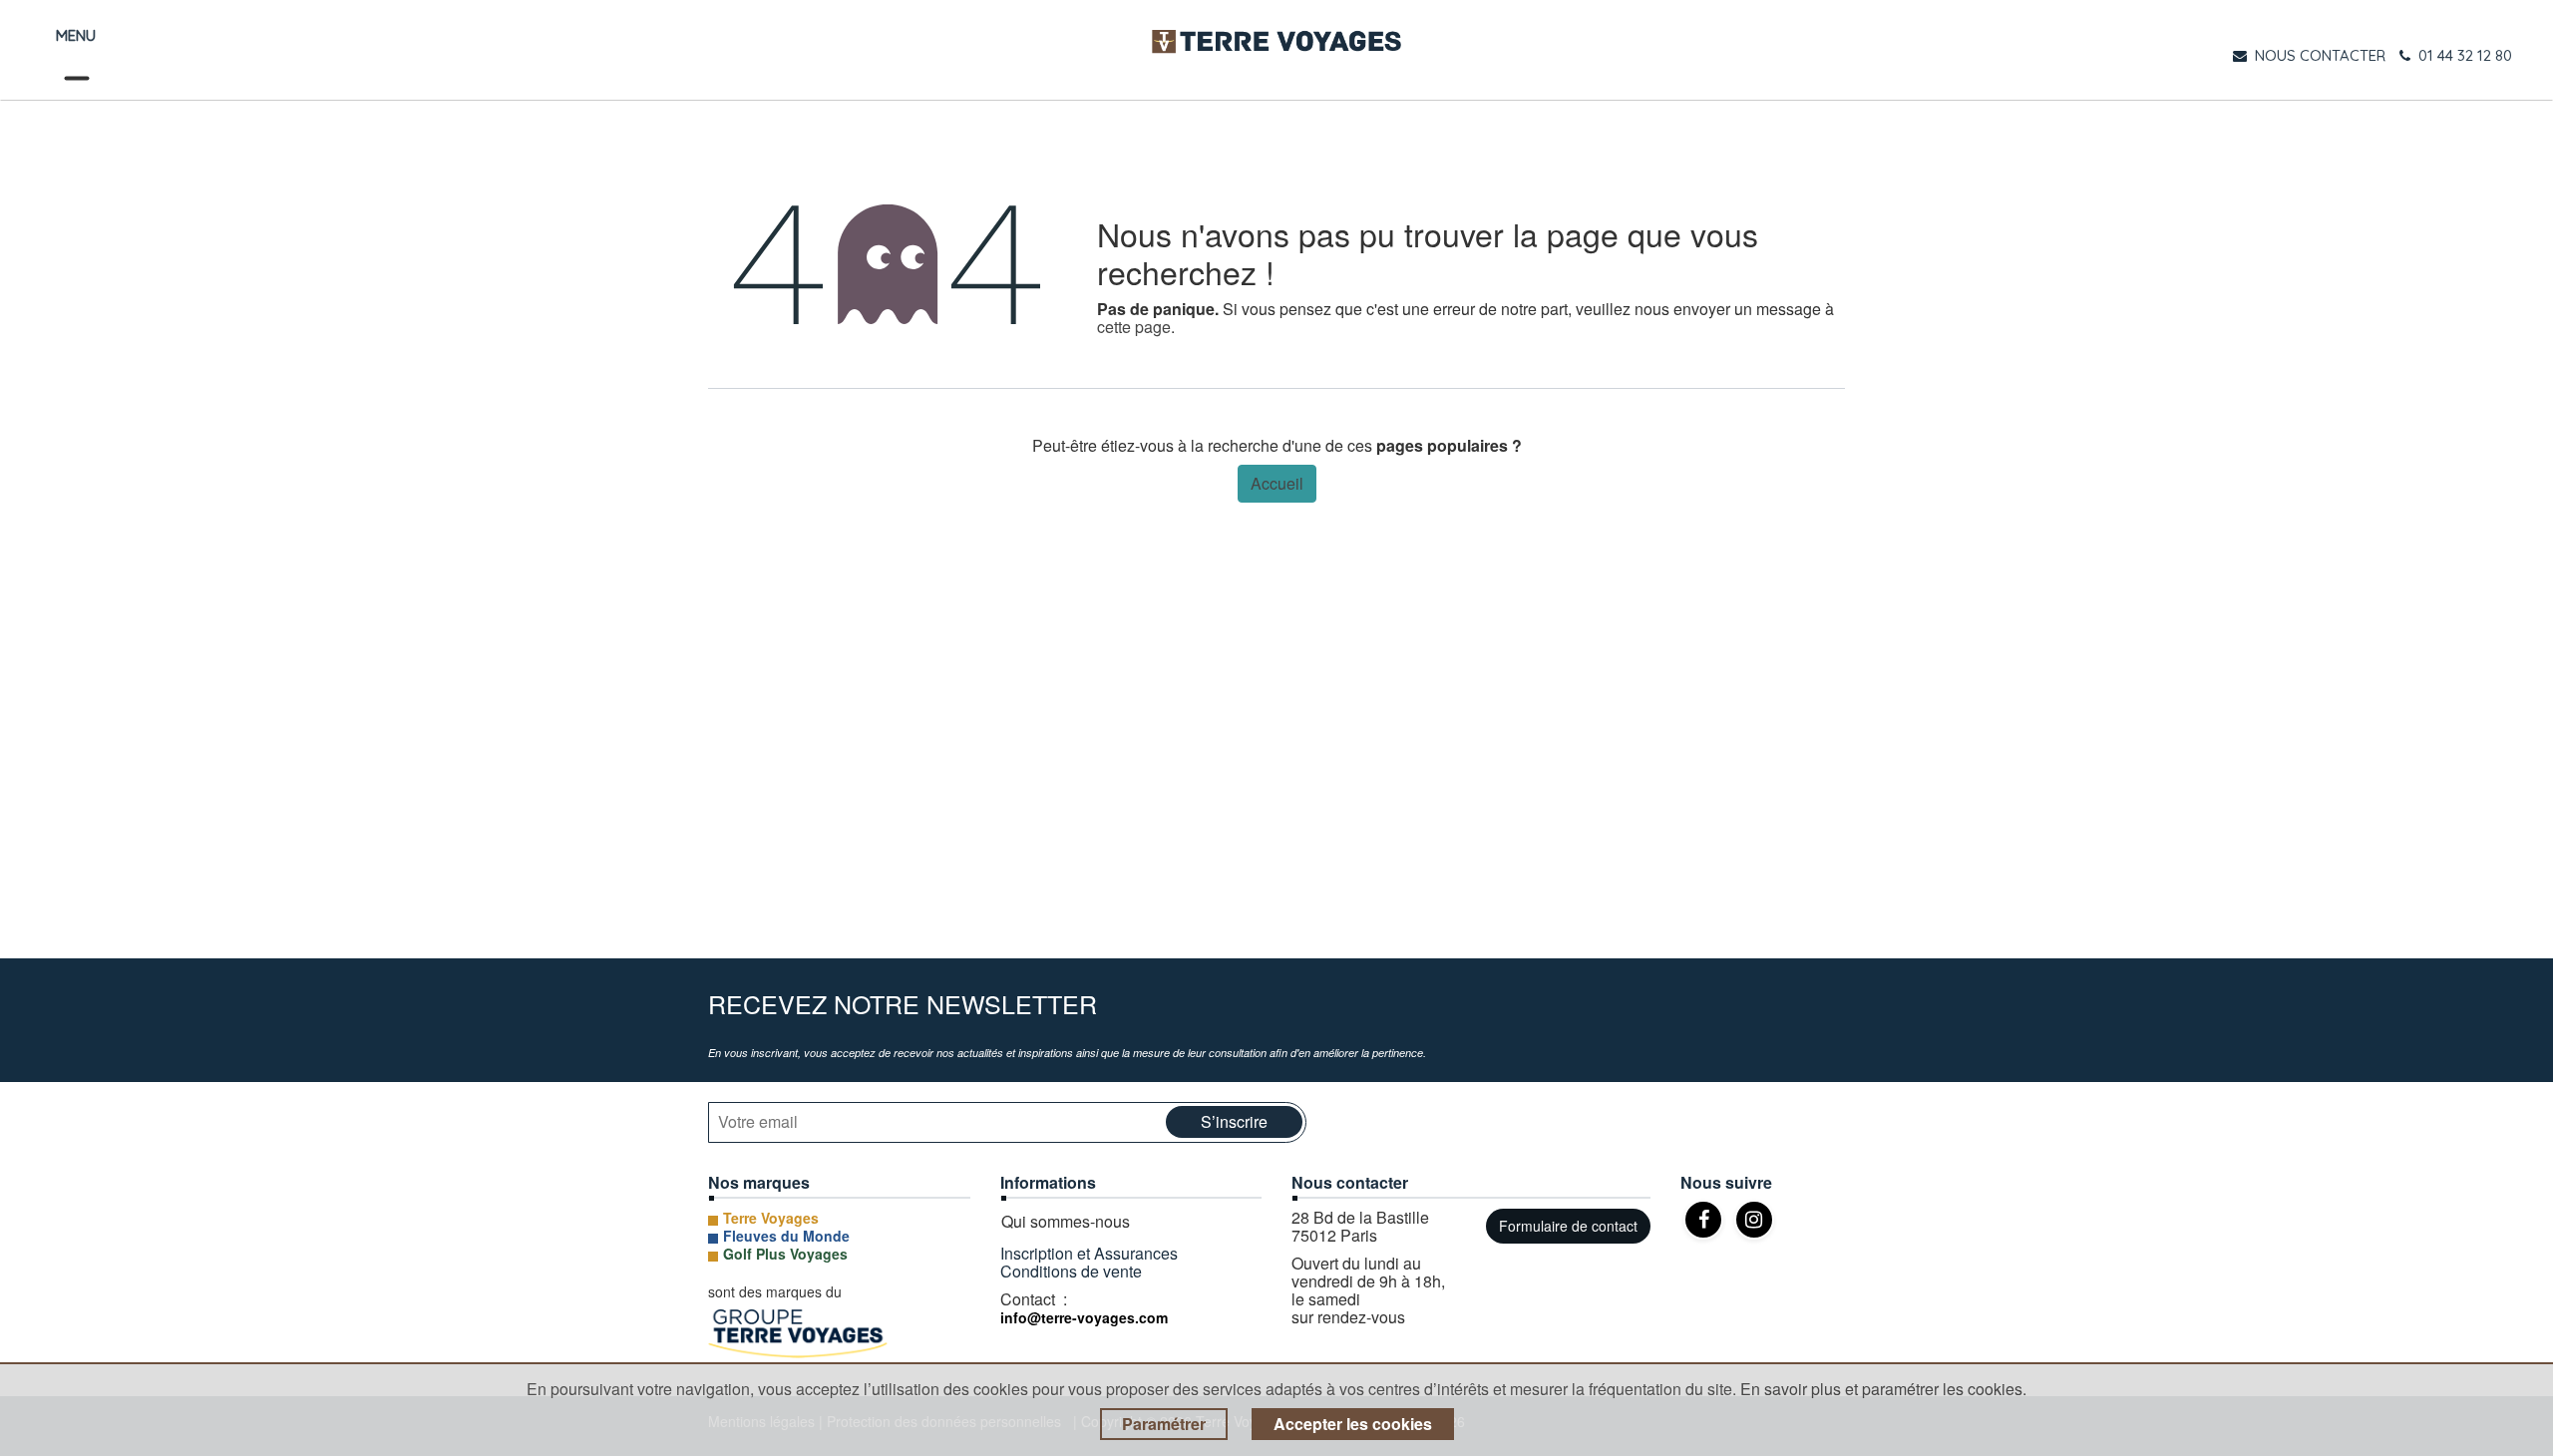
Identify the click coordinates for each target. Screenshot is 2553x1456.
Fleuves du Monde (786, 1236)
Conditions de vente (1071, 1271)
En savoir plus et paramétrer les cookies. (1883, 1389)
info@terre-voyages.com (1084, 1317)
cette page (1134, 327)
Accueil (1277, 483)
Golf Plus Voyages (785, 1254)
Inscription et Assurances (1091, 1253)
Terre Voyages (771, 1218)
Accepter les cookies (1353, 1424)
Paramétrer (1164, 1424)
